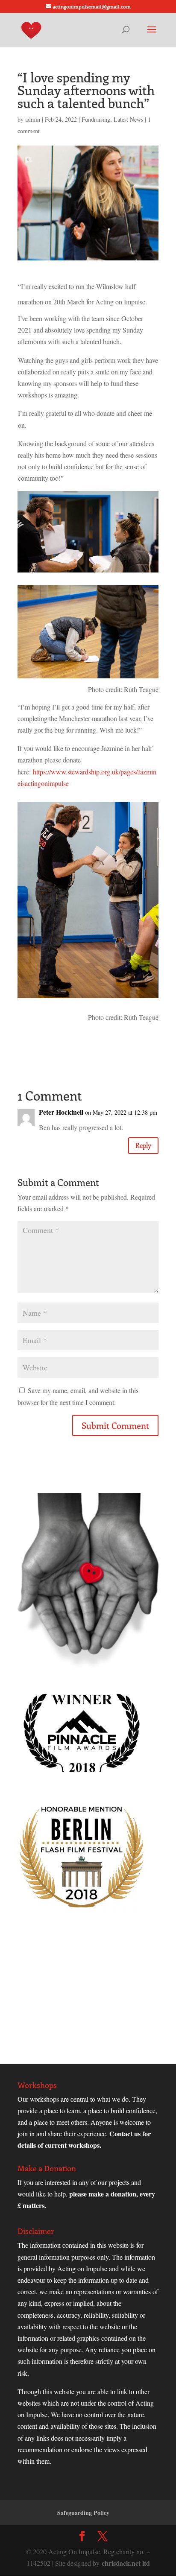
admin (33, 119)
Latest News (128, 119)
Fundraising (96, 119)
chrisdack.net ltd (126, 2563)
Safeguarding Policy (83, 2513)
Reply (143, 1145)
